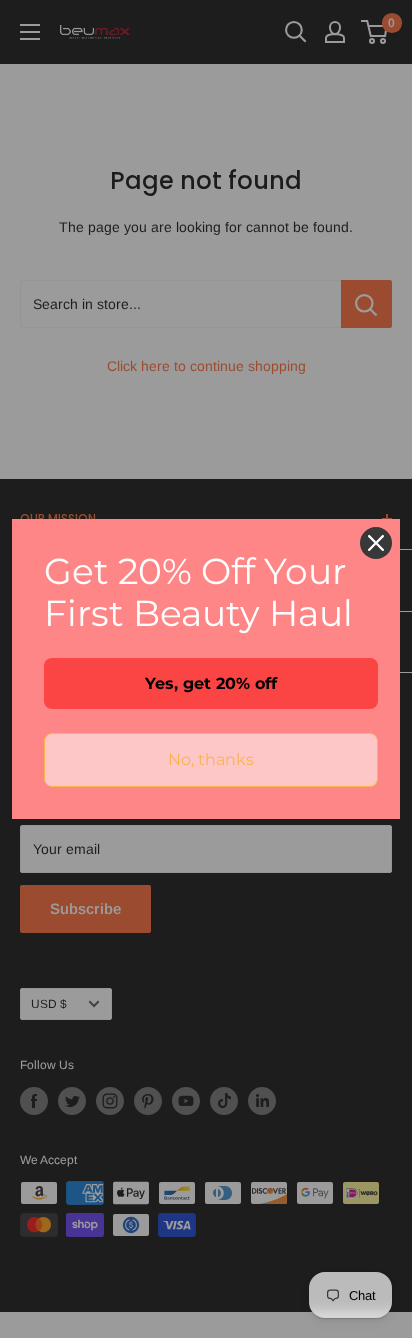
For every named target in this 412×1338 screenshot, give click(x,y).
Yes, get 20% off (211, 683)
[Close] (376, 543)
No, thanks (211, 759)
